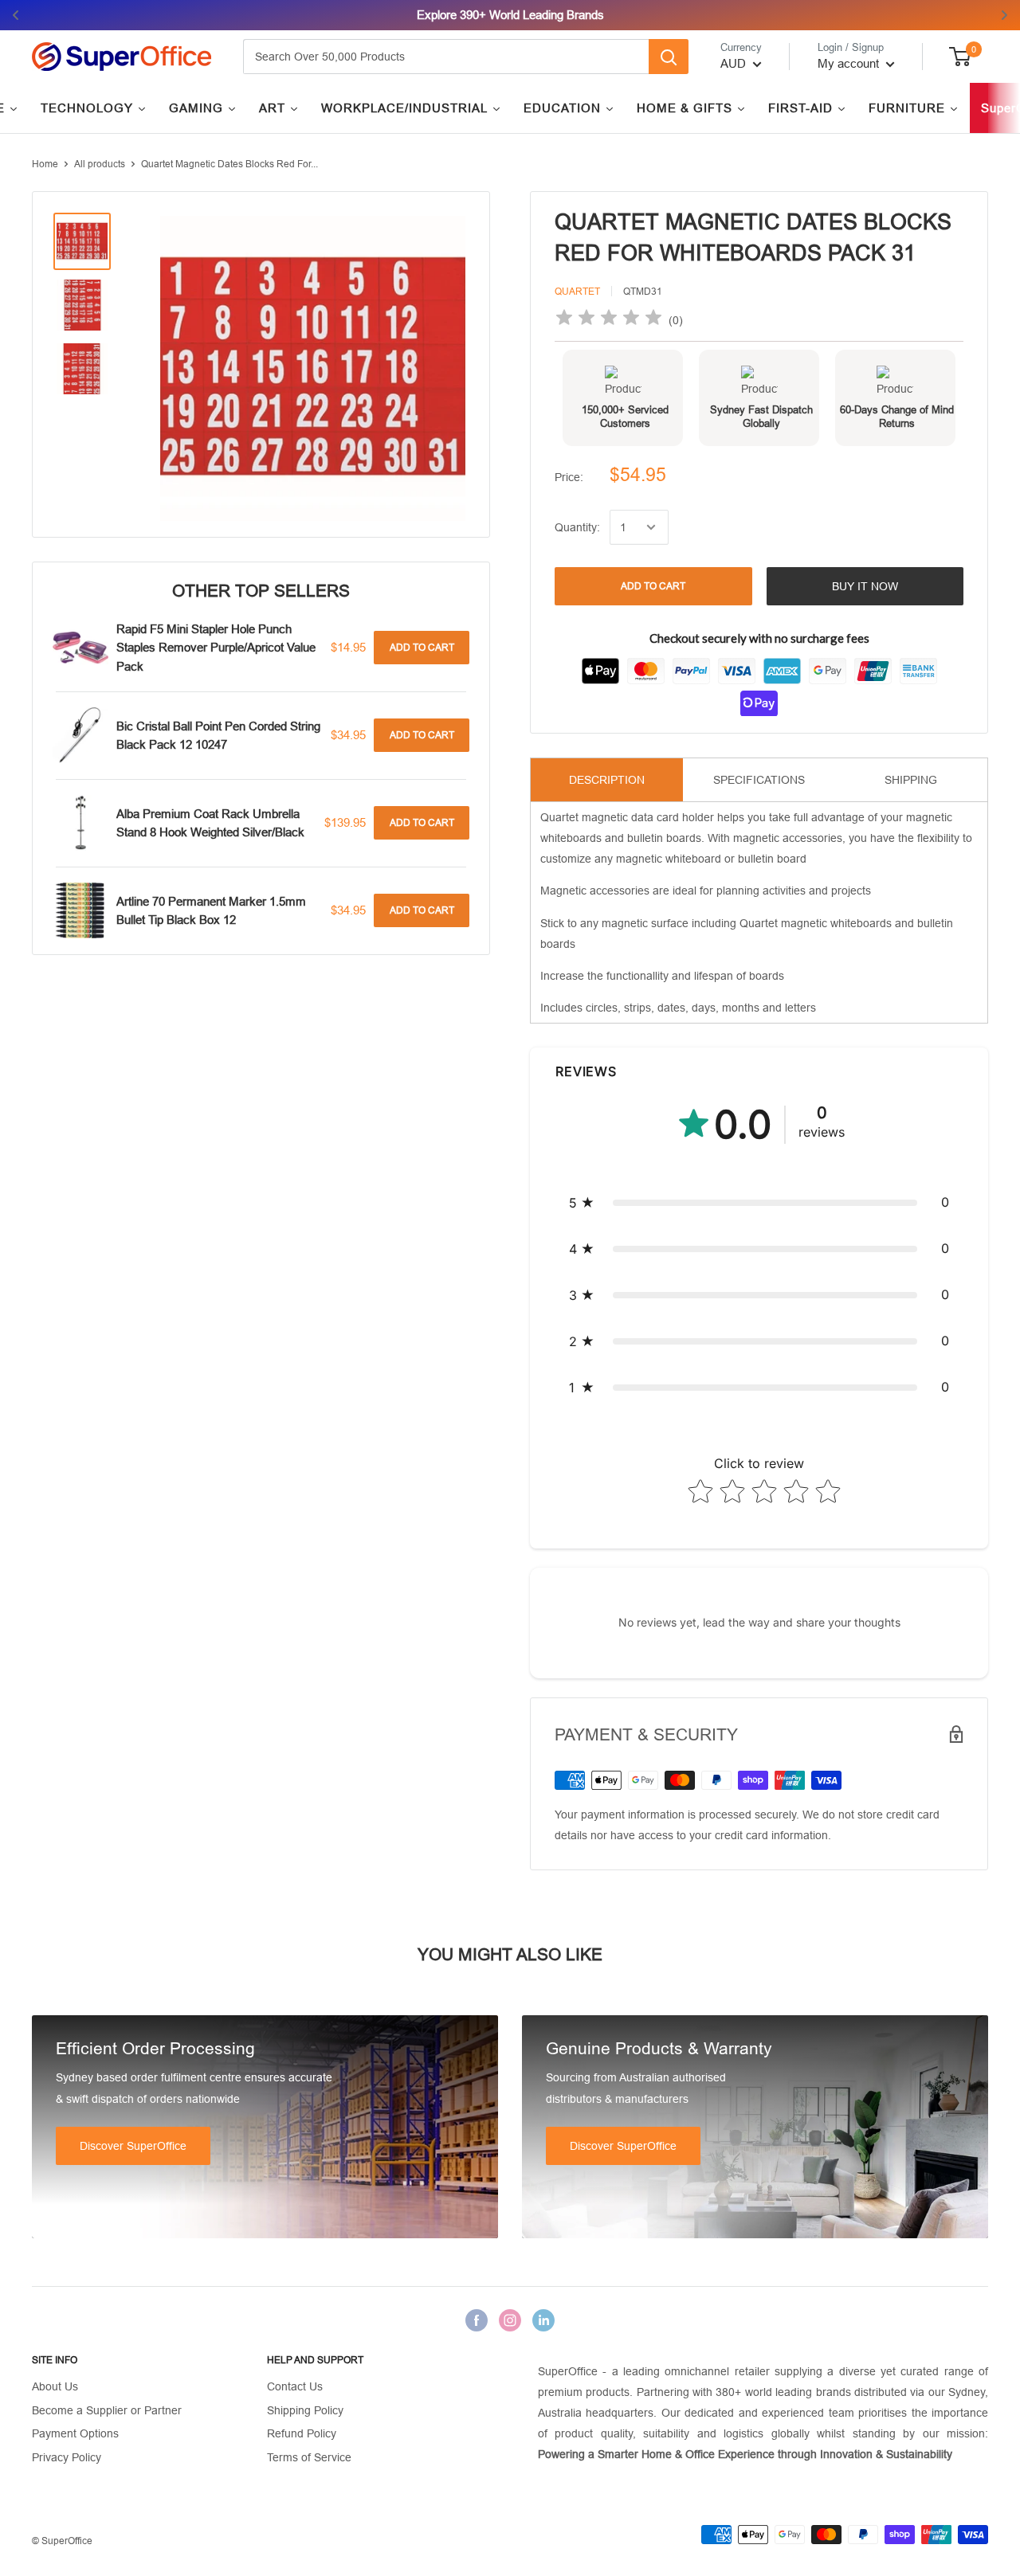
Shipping (911, 780)
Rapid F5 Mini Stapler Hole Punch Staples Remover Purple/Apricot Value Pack (216, 648)
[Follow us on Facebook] (477, 2320)
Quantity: (577, 527)
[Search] (669, 57)
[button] (759, 1203)
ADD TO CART (653, 586)
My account (850, 63)
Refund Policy (302, 2433)
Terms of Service (309, 2457)
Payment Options (75, 2433)
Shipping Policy (305, 2410)
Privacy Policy (67, 2457)
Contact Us (295, 2386)
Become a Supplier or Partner (107, 2410)
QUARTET (577, 292)
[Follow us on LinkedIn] (543, 2320)
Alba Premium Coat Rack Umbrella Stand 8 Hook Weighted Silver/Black (210, 823)
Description (607, 780)
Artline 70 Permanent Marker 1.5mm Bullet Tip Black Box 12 (211, 910)
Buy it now (865, 586)
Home (45, 164)
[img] (609, 320)
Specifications (759, 780)
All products (100, 164)
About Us (55, 2386)
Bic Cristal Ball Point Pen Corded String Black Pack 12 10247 (218, 735)
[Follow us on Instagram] (510, 2320)
